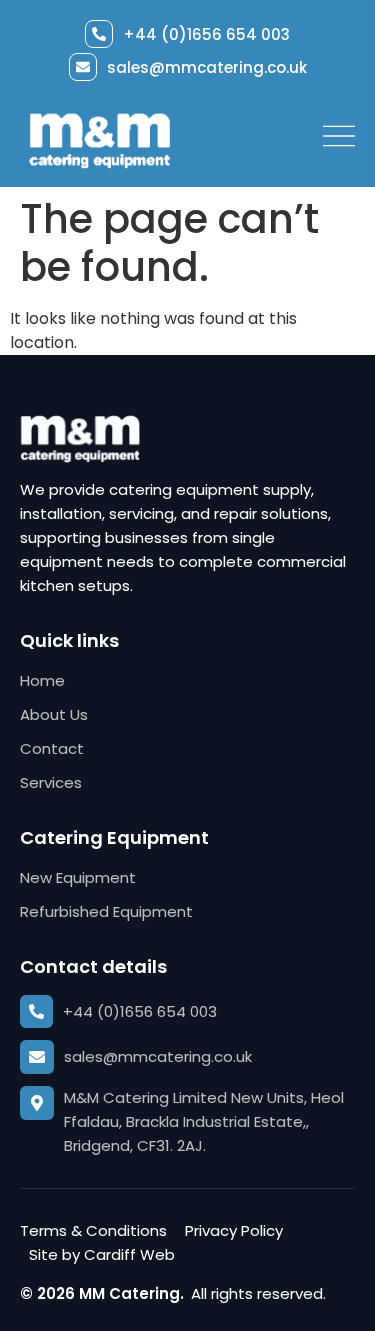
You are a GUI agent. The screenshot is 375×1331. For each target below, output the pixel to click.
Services (51, 782)
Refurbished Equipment (106, 911)
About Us (54, 714)
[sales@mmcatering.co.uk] (83, 67)
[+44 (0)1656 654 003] (99, 34)
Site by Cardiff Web (102, 1254)
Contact (52, 748)
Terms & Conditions (93, 1230)
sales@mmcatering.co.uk (207, 67)
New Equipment (78, 877)
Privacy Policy (234, 1230)
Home (42, 680)
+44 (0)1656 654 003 (206, 34)
